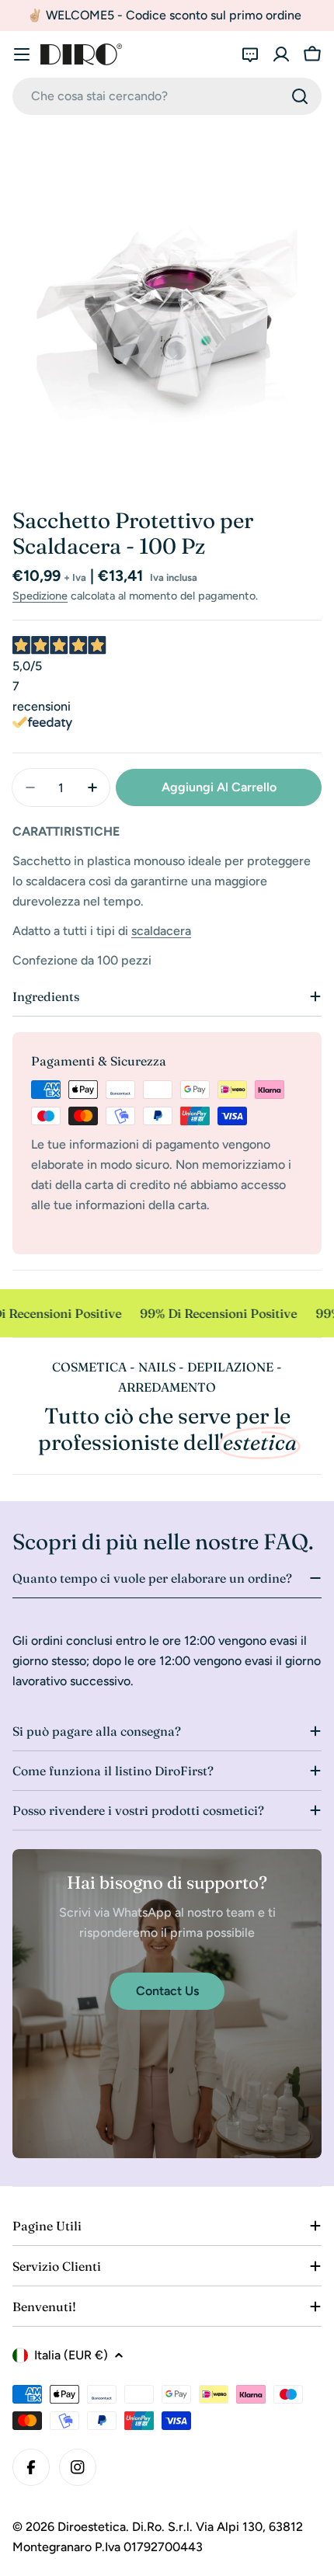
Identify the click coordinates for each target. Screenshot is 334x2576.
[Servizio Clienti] (250, 54)
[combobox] (167, 96)
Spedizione (40, 596)
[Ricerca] (300, 96)
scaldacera (161, 931)
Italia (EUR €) (71, 2355)
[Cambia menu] (22, 54)
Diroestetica (92, 2527)
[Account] (281, 54)
